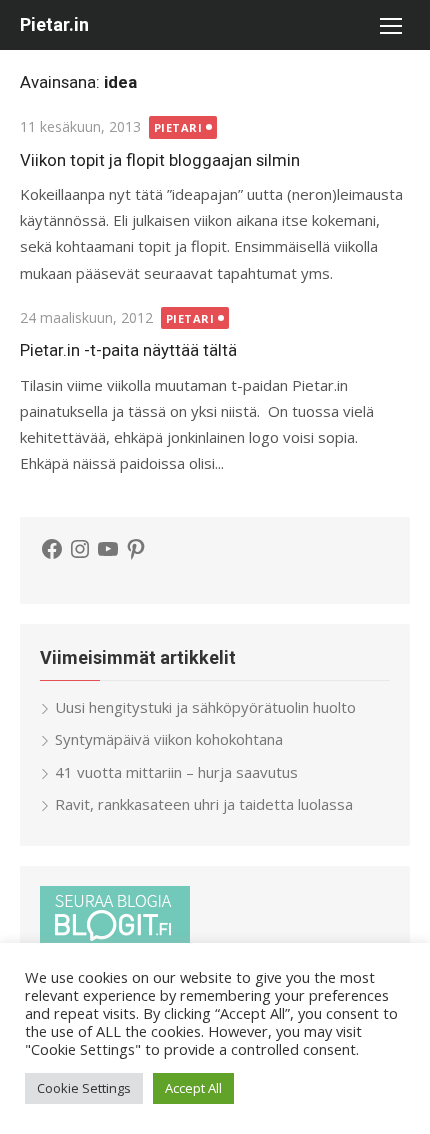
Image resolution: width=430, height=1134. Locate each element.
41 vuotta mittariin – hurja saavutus (176, 772)
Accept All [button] (193, 1088)
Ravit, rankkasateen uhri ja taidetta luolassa (204, 804)
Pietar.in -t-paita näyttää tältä (128, 350)
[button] (390, 25)
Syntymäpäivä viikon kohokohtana (169, 739)
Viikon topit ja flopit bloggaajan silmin (160, 160)
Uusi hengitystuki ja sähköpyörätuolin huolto (205, 707)
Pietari (178, 127)
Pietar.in (54, 24)
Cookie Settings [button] (84, 1088)
